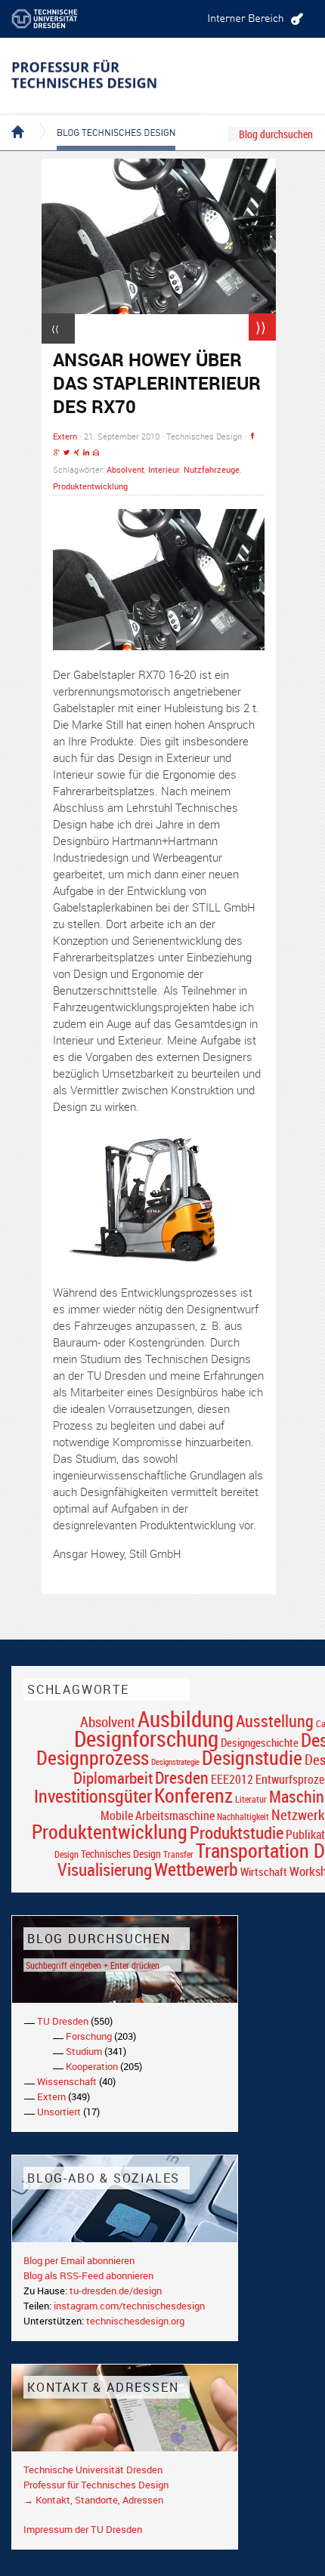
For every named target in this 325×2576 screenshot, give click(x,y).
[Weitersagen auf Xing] (76, 453)
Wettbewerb (196, 1869)
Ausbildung (186, 1719)
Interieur (164, 469)
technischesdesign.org (135, 2321)
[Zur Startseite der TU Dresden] (57, 19)
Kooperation (92, 2066)
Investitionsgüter (93, 1796)
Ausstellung (275, 1721)
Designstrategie (175, 1762)
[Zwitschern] (67, 453)
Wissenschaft (67, 2081)
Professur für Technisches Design (96, 2485)
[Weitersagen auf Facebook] (252, 436)
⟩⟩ (261, 327)
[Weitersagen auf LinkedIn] (86, 453)
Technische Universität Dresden (93, 2470)
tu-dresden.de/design (116, 2291)
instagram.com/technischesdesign (129, 2306)
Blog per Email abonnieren (79, 2260)
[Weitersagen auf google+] (57, 453)
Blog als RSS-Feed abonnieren (88, 2275)
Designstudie (252, 1757)
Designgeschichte (260, 1742)
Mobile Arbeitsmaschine (158, 1816)
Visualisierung (105, 1870)
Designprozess (93, 1757)
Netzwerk (298, 1814)
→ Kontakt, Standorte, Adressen (93, 2500)
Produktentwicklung (90, 486)
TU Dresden (63, 2021)
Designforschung (146, 1738)
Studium (84, 2051)
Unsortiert (59, 2112)
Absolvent (125, 469)
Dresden (182, 1777)
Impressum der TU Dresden (83, 2529)
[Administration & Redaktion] (253, 19)
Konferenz (193, 1795)
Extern (65, 436)
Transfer (178, 1854)
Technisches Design (121, 1854)
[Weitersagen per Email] (96, 453)
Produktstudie (237, 1832)
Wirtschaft (264, 1871)
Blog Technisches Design (104, 119)
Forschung (89, 2036)
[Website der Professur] (108, 76)
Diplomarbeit (113, 1778)
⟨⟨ (55, 329)
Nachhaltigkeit (243, 1817)
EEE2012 (232, 1779)
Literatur (251, 1799)
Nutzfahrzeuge (212, 469)
